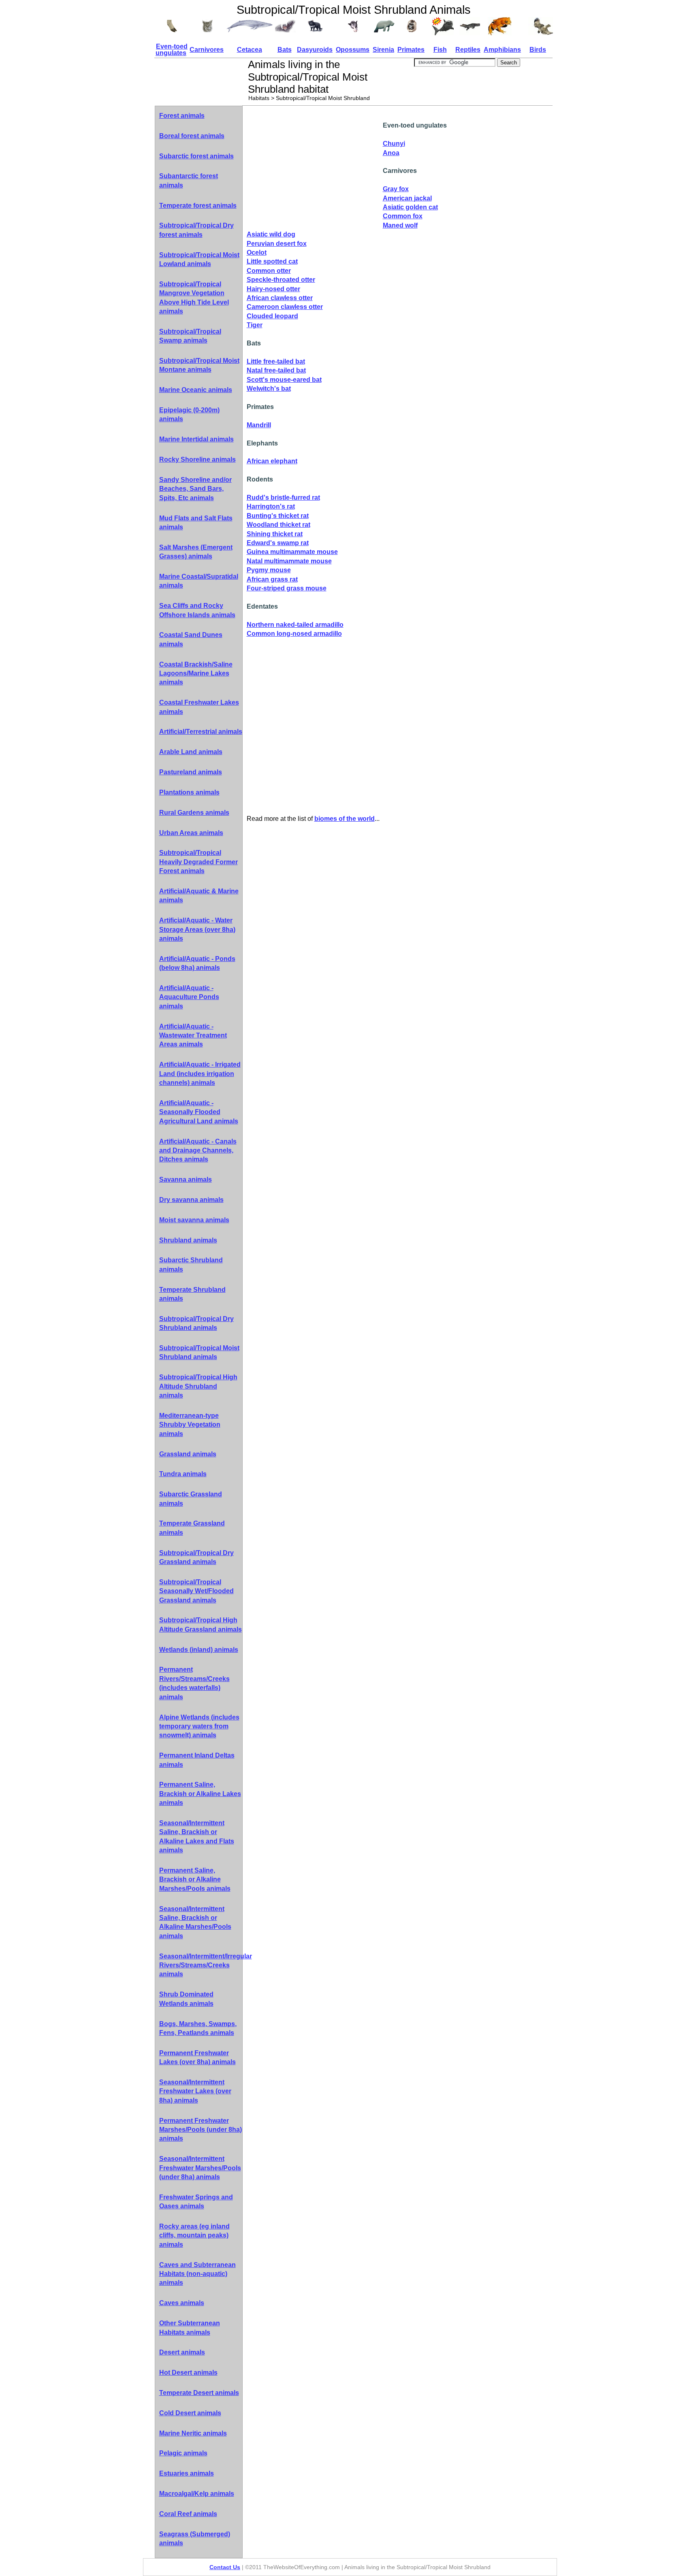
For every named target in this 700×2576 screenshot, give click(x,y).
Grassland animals (188, 1454)
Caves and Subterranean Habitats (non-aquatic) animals (197, 2274)
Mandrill (259, 425)
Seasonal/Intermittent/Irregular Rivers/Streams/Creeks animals (201, 1965)
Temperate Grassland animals (192, 1528)
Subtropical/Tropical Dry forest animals (196, 230)
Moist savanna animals (194, 1220)
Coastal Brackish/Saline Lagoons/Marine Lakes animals (196, 673)
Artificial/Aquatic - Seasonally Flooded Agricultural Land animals (199, 1112)
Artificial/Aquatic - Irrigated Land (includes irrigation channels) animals (200, 1074)
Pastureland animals (191, 772)
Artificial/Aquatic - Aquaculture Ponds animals (189, 997)
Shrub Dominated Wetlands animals (186, 1999)
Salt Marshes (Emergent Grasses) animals (196, 552)
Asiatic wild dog (271, 234)
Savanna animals (186, 1179)
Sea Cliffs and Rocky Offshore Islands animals (197, 610)
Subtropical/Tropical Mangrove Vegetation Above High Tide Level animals (194, 298)
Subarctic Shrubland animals (191, 1265)
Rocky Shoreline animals (197, 459)
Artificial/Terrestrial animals (201, 732)
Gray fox (396, 189)
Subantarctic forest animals (189, 180)
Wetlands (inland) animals (199, 1650)
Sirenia (383, 50)
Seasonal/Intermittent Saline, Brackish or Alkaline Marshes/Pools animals (195, 1922)
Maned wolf (400, 225)
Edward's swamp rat (278, 543)
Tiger (255, 325)
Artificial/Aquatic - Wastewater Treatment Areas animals (193, 1036)
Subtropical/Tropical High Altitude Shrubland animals (198, 1386)
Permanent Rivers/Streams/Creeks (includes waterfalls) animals (194, 1683)
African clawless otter (280, 298)
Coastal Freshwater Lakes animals (199, 707)
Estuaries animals (187, 2473)
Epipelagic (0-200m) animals (189, 414)
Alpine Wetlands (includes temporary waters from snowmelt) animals (199, 1726)
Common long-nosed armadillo (294, 634)
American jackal (407, 198)
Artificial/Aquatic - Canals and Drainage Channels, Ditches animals (198, 1151)
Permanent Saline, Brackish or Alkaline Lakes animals (200, 1794)
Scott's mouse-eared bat (284, 380)
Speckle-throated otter (281, 280)
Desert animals (182, 2352)
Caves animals (182, 2303)
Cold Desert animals (190, 2413)
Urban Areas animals (191, 833)
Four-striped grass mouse (287, 588)
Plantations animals (189, 792)
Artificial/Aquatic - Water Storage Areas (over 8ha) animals (197, 929)
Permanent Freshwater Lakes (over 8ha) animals (197, 2057)
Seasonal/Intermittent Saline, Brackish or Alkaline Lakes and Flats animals (197, 1837)
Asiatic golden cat (410, 207)
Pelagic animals (183, 2453)
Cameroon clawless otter (285, 307)
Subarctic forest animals (196, 156)
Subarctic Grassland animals (191, 1499)
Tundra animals (183, 1474)
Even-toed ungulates (172, 50)
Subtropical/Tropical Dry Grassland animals (196, 1557)
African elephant (272, 461)
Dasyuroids (315, 50)
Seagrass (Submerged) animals (195, 2539)
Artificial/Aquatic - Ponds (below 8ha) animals (197, 963)
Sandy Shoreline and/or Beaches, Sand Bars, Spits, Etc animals (195, 489)
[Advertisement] (315, 169)
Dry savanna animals (191, 1200)
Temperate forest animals (198, 206)
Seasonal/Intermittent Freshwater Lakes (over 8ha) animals (195, 2091)
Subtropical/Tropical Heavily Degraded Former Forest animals (198, 862)
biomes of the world (345, 819)
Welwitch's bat (269, 389)
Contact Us (225, 2567)
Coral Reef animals (188, 2514)
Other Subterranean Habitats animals (190, 2328)
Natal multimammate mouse (289, 561)
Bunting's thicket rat (278, 516)
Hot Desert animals (188, 2373)
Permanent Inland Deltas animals (197, 1760)
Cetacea (250, 50)
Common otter (269, 271)
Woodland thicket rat (279, 525)
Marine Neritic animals (193, 2433)
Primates (411, 50)
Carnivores (207, 50)
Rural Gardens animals (194, 813)
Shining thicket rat (275, 534)
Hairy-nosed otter (273, 289)
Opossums (353, 50)
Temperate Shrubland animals (192, 1294)
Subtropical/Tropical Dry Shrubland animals (196, 1323)
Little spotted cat (272, 261)
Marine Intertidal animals (196, 439)
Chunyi (394, 144)
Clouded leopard (272, 316)
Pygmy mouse (269, 570)
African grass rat (272, 579)
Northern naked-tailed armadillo (295, 625)
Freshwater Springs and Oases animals (196, 2202)
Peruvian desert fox (277, 244)
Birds (538, 50)
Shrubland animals (188, 1240)
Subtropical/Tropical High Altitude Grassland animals (201, 1625)
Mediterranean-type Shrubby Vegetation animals (190, 1425)
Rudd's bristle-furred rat (283, 498)
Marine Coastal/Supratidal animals (199, 581)
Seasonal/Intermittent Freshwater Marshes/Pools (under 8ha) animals (200, 2168)
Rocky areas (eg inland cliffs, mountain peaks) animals (194, 2235)
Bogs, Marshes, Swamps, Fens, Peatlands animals (198, 2028)
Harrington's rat (271, 506)
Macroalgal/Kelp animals (197, 2494)
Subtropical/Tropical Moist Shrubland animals (199, 1352)
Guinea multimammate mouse (292, 552)
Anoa (391, 153)
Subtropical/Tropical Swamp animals (190, 336)
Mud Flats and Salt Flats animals (196, 523)
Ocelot (257, 252)
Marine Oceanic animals (196, 390)
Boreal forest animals (192, 136)
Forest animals (182, 116)
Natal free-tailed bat (276, 370)
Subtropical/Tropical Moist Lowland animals (199, 259)
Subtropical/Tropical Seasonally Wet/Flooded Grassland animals (196, 1591)
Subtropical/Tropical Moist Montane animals (199, 365)
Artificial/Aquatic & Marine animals (199, 896)
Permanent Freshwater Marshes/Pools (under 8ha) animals (201, 2130)
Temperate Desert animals (199, 2393)
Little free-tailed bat (276, 361)
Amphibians (502, 50)
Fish (440, 50)
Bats (285, 50)
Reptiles (468, 50)
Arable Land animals (191, 752)
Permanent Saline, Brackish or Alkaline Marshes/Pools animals (195, 1879)
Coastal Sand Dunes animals (191, 639)
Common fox (403, 216)
